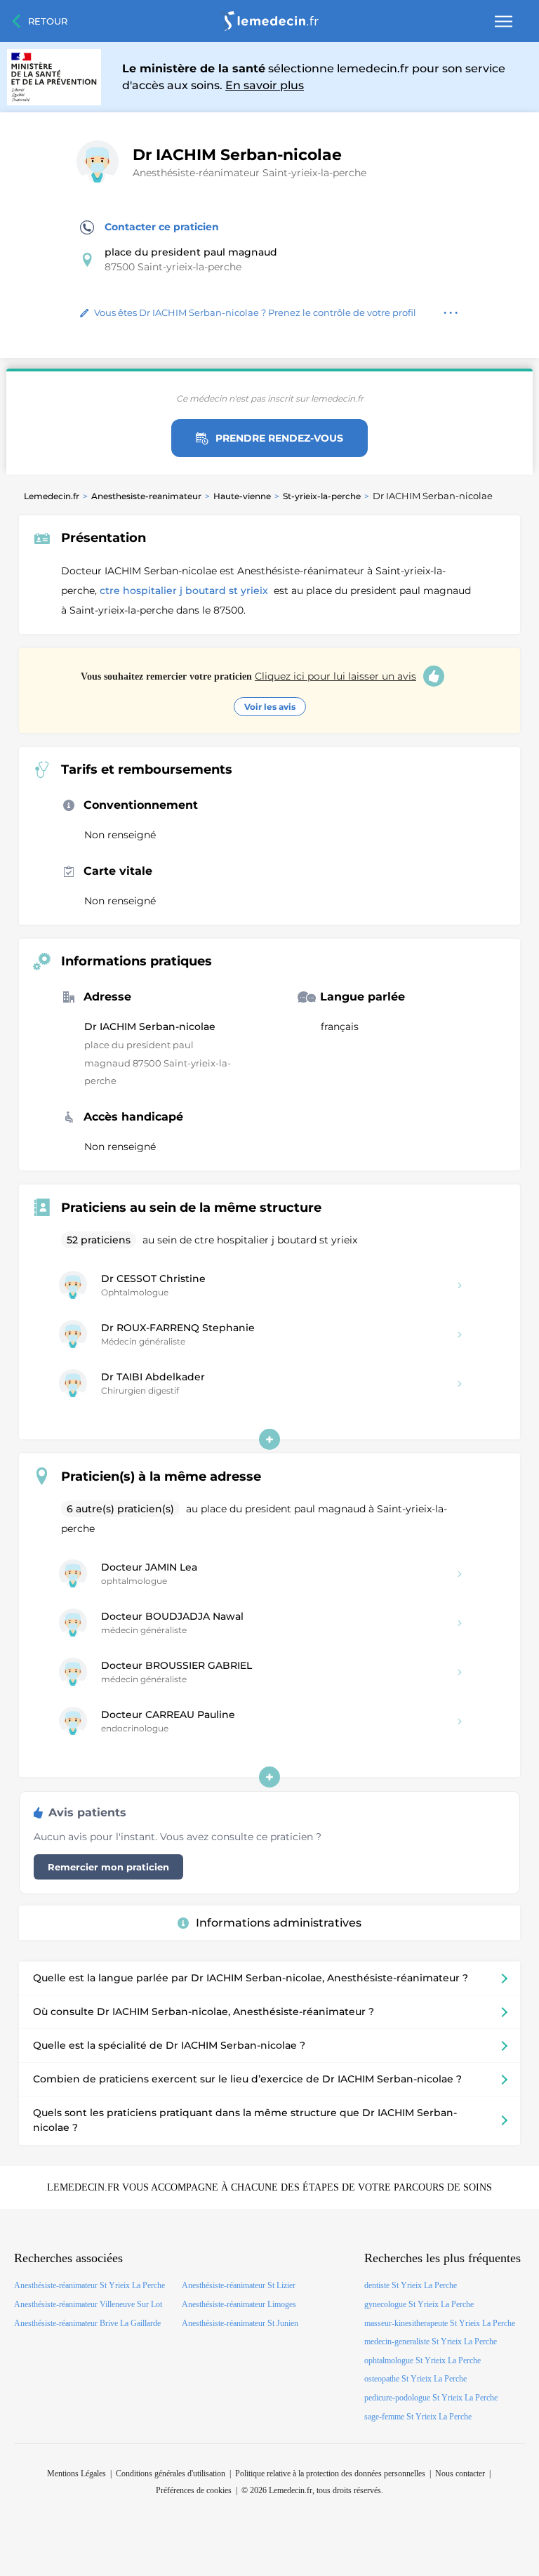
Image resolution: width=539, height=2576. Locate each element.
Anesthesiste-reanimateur (146, 496)
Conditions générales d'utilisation (171, 2473)
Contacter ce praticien (162, 227)
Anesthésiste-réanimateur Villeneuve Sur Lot (88, 2304)
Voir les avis (270, 707)
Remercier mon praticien (108, 1867)
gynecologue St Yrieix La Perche (419, 2304)
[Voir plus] (269, 1439)
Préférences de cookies (194, 2490)
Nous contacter (460, 2473)
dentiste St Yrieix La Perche (411, 2285)
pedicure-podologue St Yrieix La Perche (431, 2398)
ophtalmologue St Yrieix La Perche (422, 2360)
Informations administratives (279, 1923)
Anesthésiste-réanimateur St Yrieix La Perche (89, 2285)
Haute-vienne (242, 496)
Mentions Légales (76, 2473)
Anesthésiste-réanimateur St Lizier (239, 2285)
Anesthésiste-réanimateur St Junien (240, 2323)
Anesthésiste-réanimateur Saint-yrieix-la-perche (249, 173)
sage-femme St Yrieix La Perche (418, 2417)
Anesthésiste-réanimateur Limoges (239, 2304)
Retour (48, 21)
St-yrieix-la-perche (322, 496)
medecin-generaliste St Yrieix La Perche (431, 2341)
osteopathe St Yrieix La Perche (415, 2379)
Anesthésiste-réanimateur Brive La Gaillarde (87, 2323)
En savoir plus (265, 85)
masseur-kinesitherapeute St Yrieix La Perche (440, 2323)
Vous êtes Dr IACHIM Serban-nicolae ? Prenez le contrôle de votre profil (255, 312)
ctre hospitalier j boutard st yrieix (185, 590)
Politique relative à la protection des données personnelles (330, 2473)
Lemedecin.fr (52, 496)
